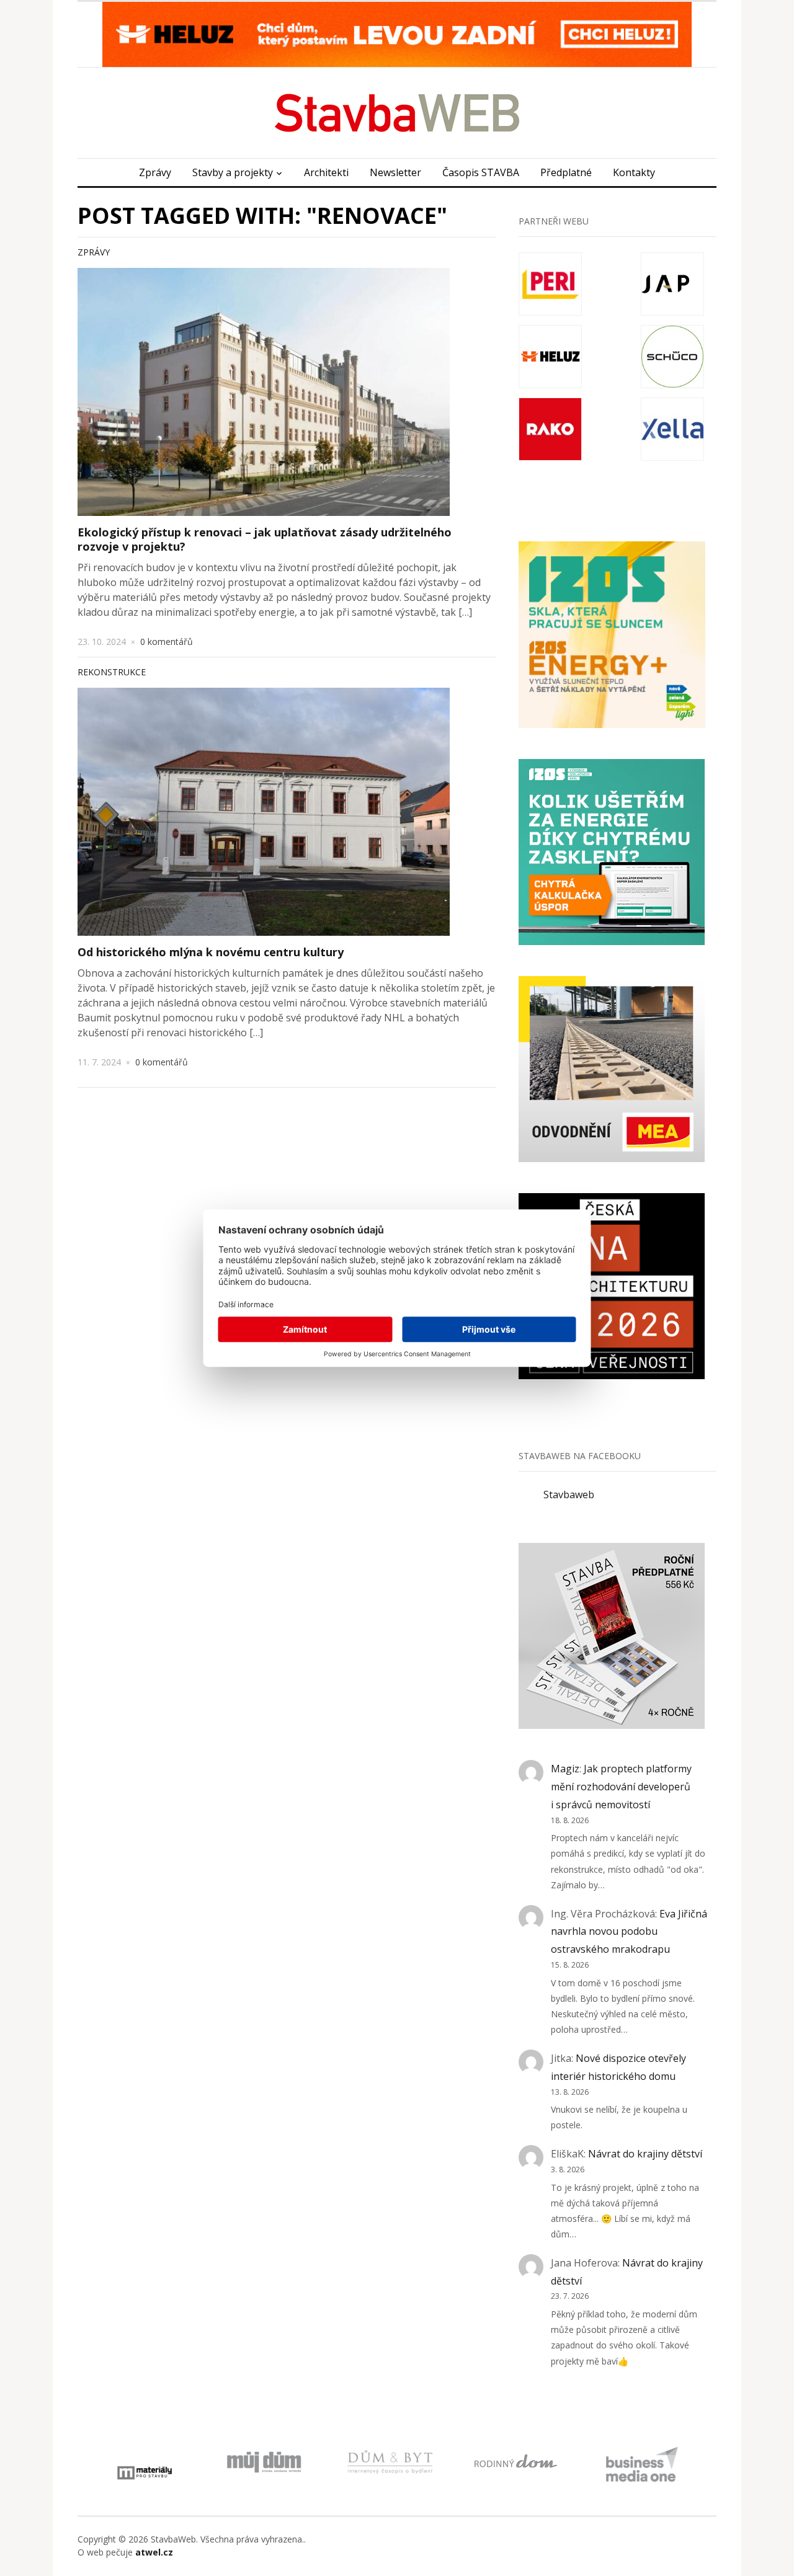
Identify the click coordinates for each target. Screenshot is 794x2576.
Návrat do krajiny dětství (645, 2154)
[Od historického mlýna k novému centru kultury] (264, 812)
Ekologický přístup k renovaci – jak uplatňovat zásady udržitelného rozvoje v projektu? (265, 539)
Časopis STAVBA (481, 172)
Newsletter (395, 172)
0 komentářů (167, 642)
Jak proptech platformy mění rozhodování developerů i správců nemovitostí (621, 1787)
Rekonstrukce (112, 672)
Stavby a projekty (233, 172)
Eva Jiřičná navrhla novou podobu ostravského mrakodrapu (629, 1932)
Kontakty (634, 172)
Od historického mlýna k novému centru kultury (211, 952)
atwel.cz (154, 2552)
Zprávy (155, 172)
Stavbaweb (569, 1495)
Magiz (565, 1769)
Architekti (326, 172)
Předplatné (566, 172)
